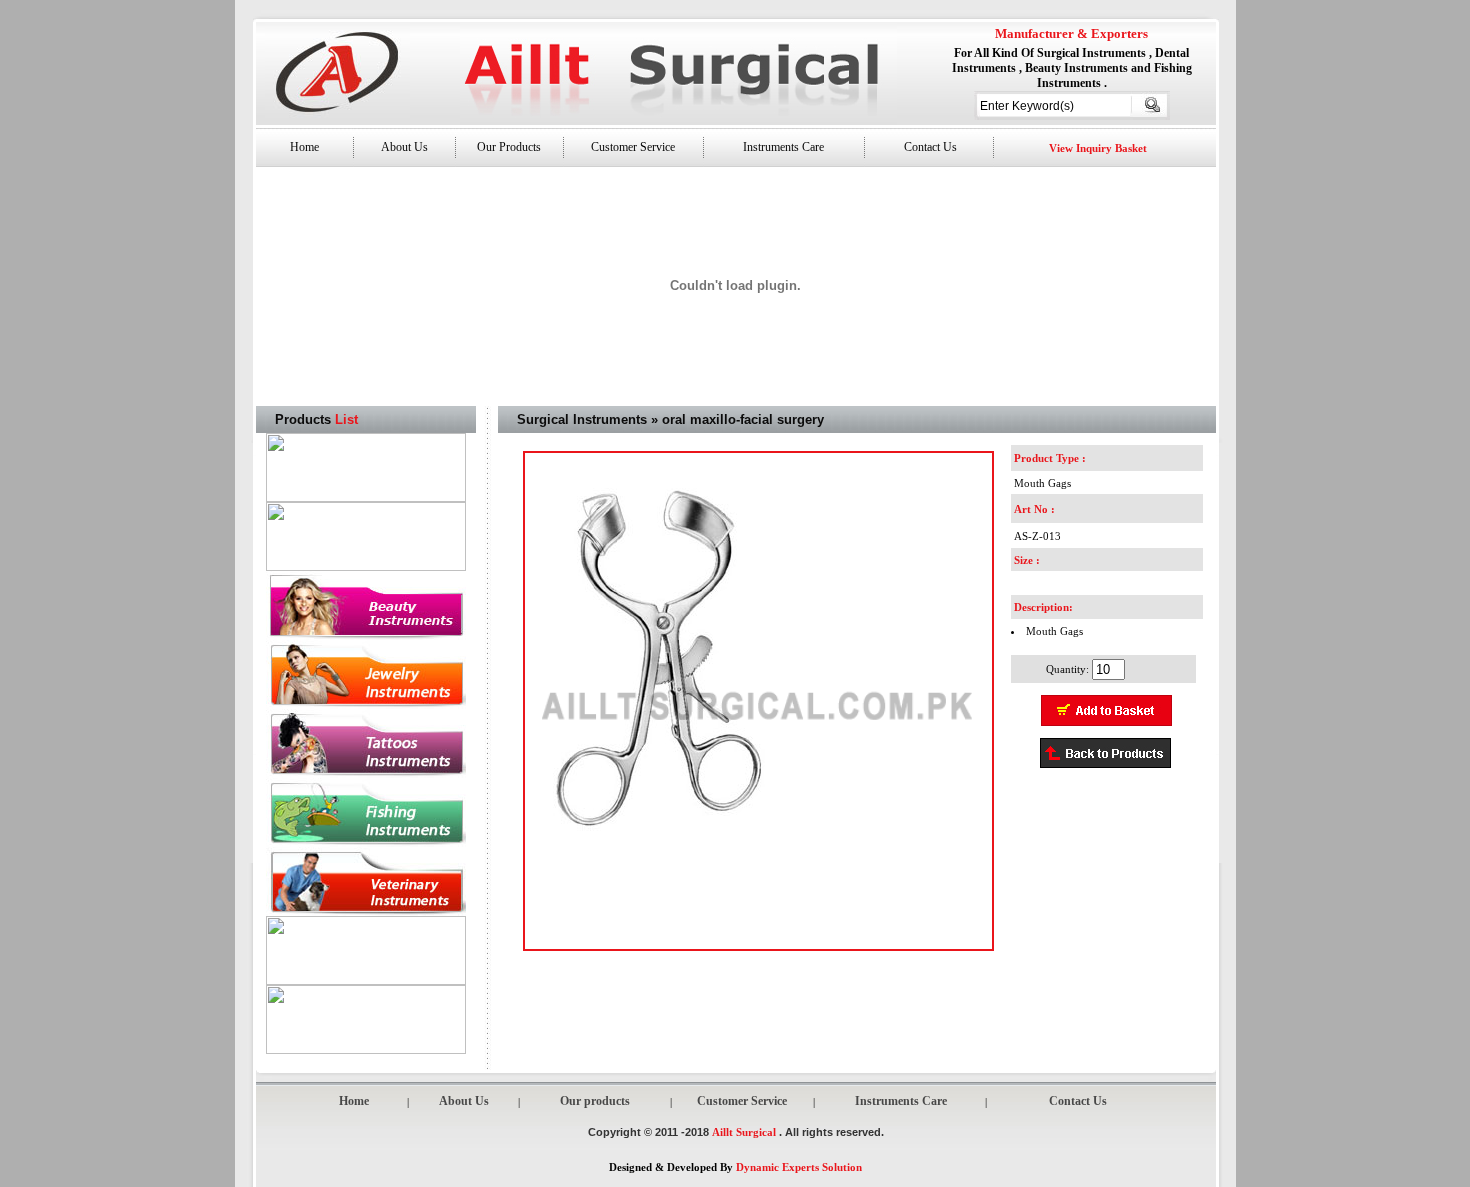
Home (304, 147)
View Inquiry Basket (1098, 148)
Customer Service (633, 147)
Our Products (509, 147)
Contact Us (929, 147)
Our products (595, 1101)
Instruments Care (783, 147)
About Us (404, 147)
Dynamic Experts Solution (799, 1167)
